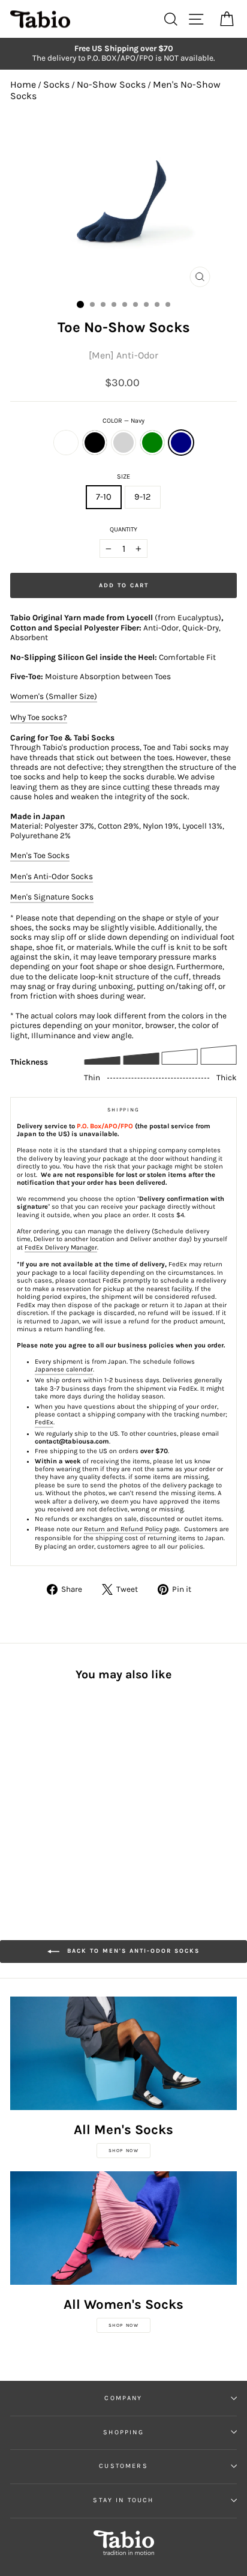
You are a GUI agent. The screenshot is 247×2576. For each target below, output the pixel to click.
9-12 (143, 497)
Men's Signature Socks (52, 897)
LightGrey (123, 443)
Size (123, 476)
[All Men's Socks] (123, 2053)
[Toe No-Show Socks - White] (17, 1796)
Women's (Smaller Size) (54, 696)
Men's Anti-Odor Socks (52, 876)
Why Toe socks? (39, 717)
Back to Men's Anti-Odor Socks (132, 1951)
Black (95, 443)
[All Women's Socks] (123, 2228)
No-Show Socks (111, 84)
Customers (123, 2466)
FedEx (44, 1422)
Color (123, 421)
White (66, 443)
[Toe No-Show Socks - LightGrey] (45, 1796)
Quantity (123, 529)
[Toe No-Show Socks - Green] (58, 1796)
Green (152, 443)
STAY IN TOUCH (123, 2500)
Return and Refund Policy (123, 1529)
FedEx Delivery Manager (61, 1247)
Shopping (123, 2432)
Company (123, 2398)
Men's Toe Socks (40, 855)
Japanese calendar (64, 1369)
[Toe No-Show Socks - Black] (31, 1796)
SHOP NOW (124, 2151)
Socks (56, 84)
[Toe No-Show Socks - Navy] (72, 1796)
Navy (181, 443)
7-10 (104, 497)
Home (23, 84)
